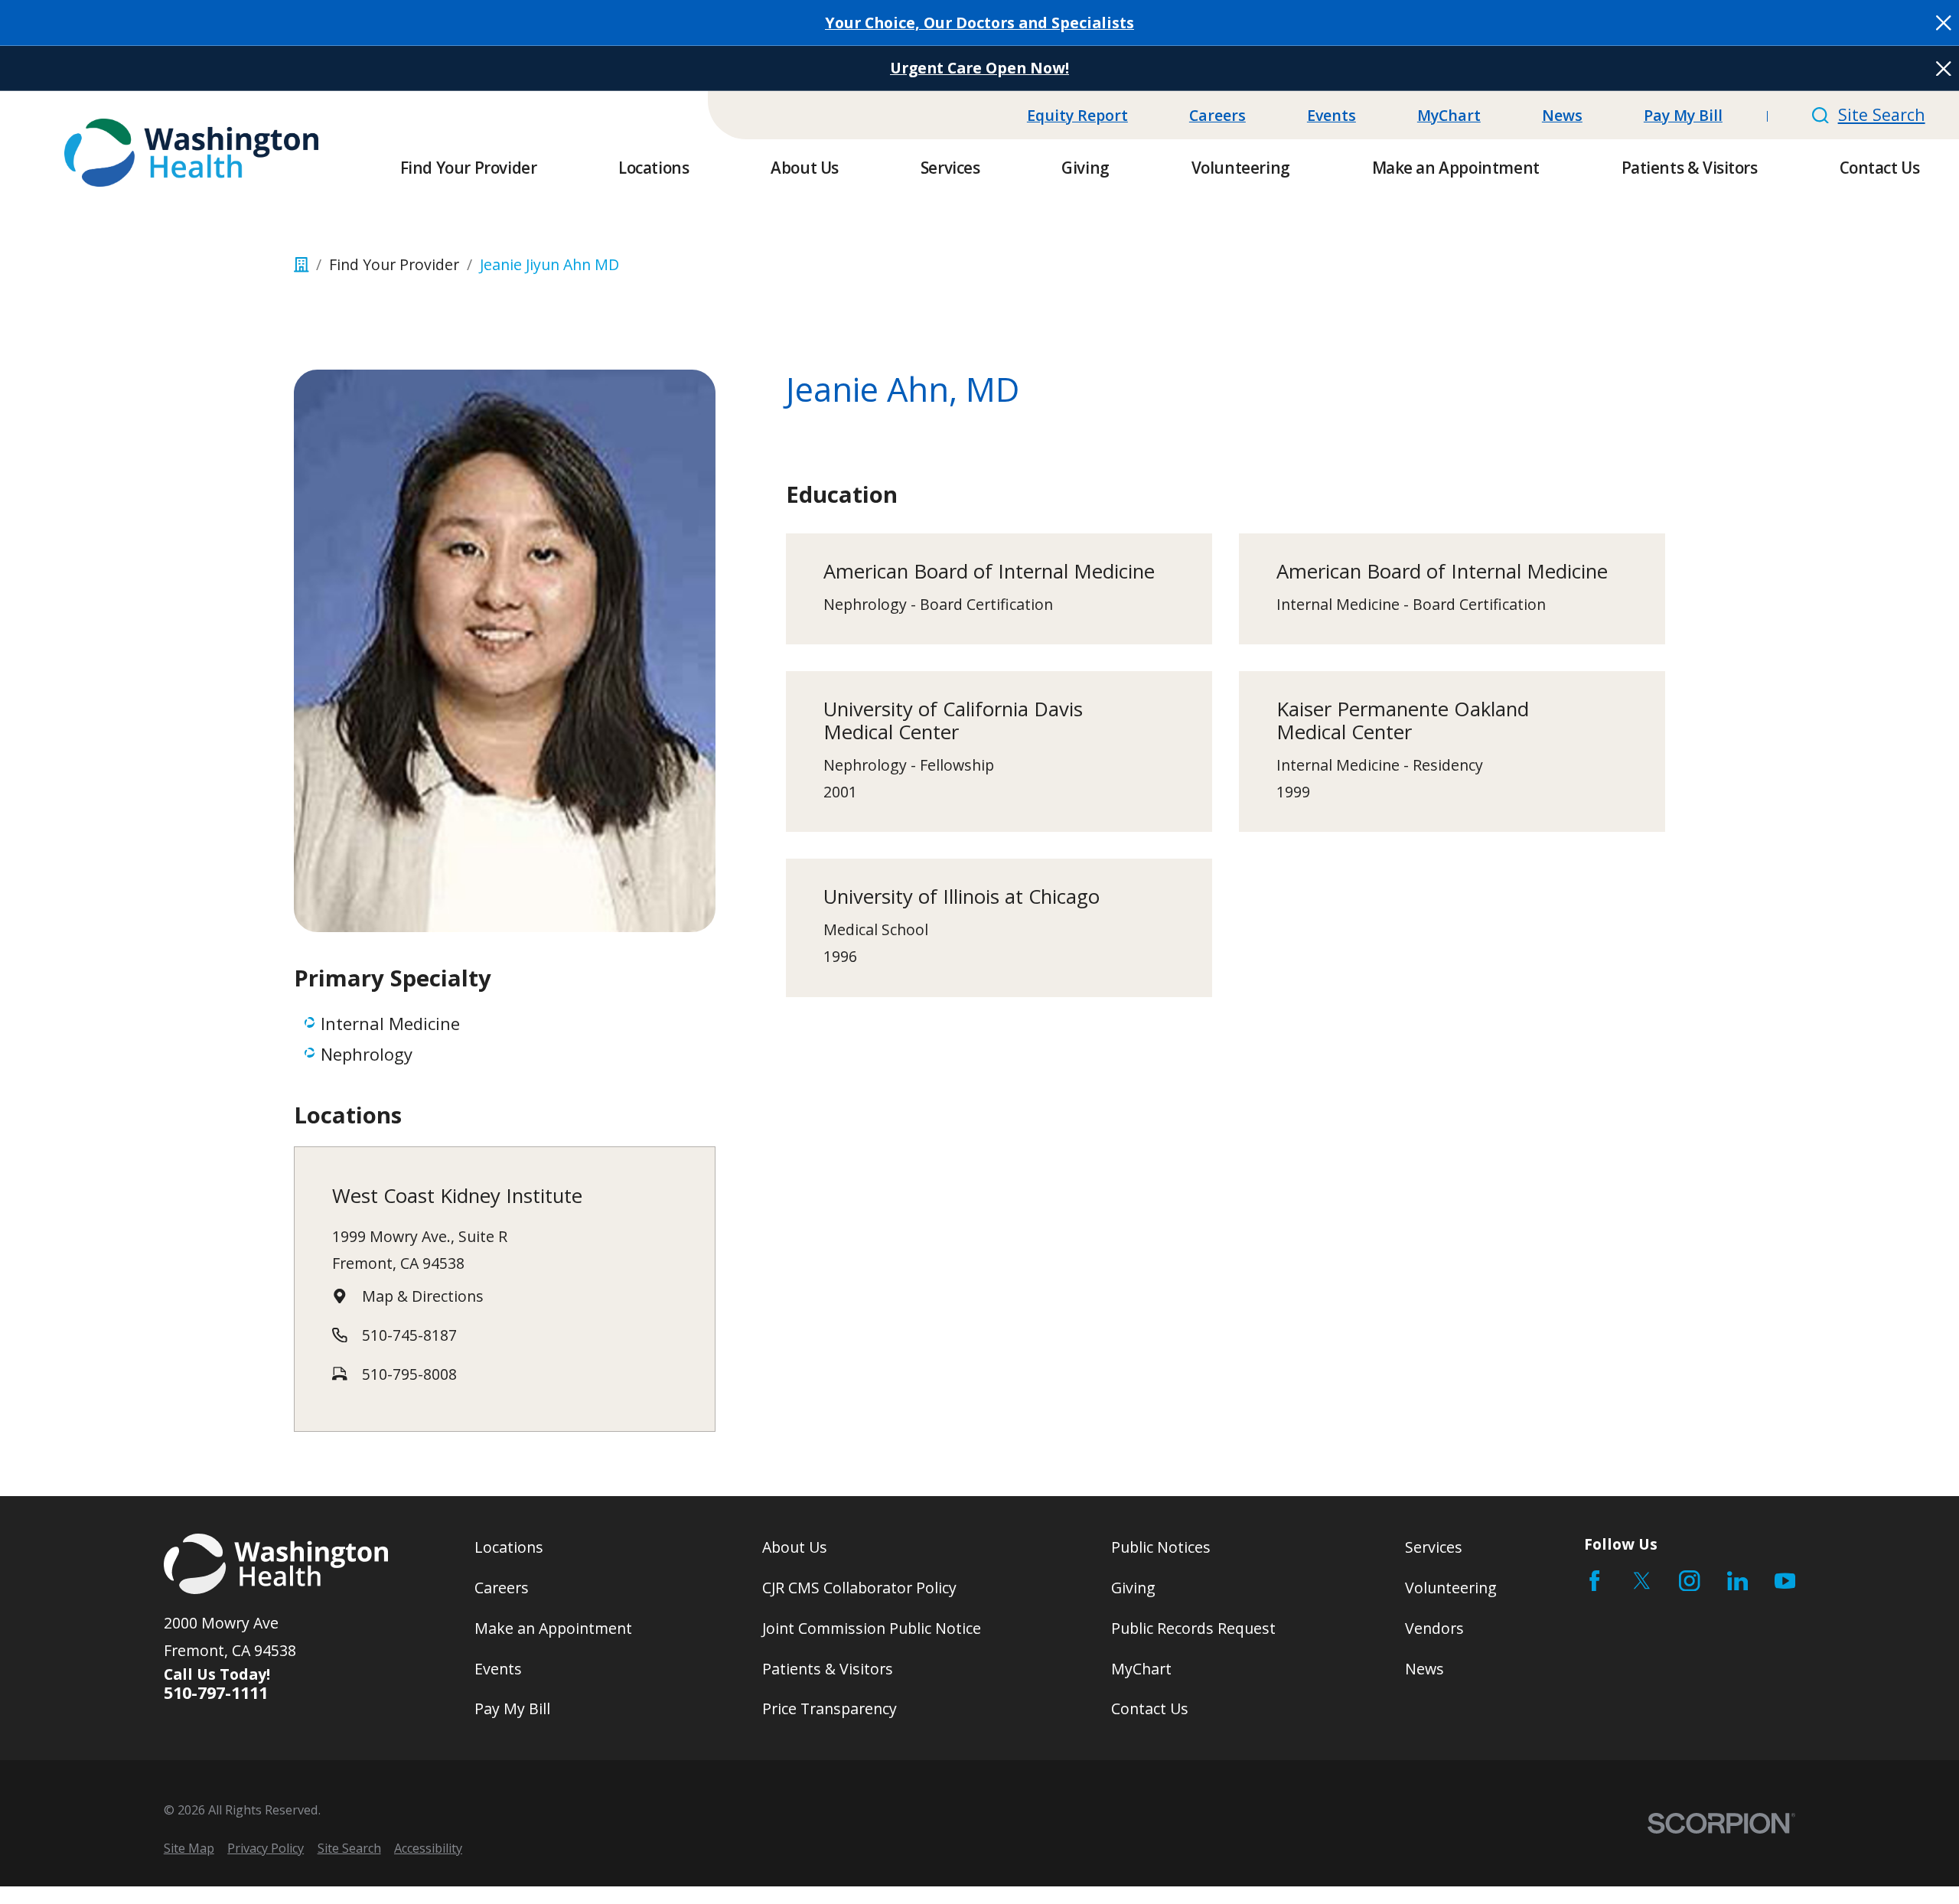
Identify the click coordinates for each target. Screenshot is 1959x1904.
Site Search (1881, 114)
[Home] (191, 153)
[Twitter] (1642, 1581)
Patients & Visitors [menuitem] (1690, 168)
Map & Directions (423, 1296)
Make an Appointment (553, 1628)
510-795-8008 (409, 1374)
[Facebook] (1594, 1581)
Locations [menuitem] (654, 168)
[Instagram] (1689, 1581)
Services (1434, 1547)
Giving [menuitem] (1085, 168)
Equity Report (1077, 115)
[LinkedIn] (1737, 1581)
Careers (1217, 115)
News (1562, 115)
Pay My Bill (1683, 115)
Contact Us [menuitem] (1880, 168)
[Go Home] (302, 265)
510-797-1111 (216, 1693)
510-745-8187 (409, 1335)
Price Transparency (830, 1708)
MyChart (1449, 115)
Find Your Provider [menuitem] (469, 168)
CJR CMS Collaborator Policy (859, 1588)
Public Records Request (1193, 1628)
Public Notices (1161, 1547)
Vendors (1434, 1628)
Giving (1133, 1588)
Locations (509, 1547)
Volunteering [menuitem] (1241, 168)
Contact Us (1150, 1708)
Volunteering (1451, 1588)
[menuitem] (189, 1849)
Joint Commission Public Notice (872, 1628)
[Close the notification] (1944, 23)
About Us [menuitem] (805, 168)
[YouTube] (1785, 1581)
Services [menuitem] (950, 168)
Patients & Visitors (828, 1669)
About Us (795, 1547)
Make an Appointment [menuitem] (1456, 168)
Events (1332, 115)
